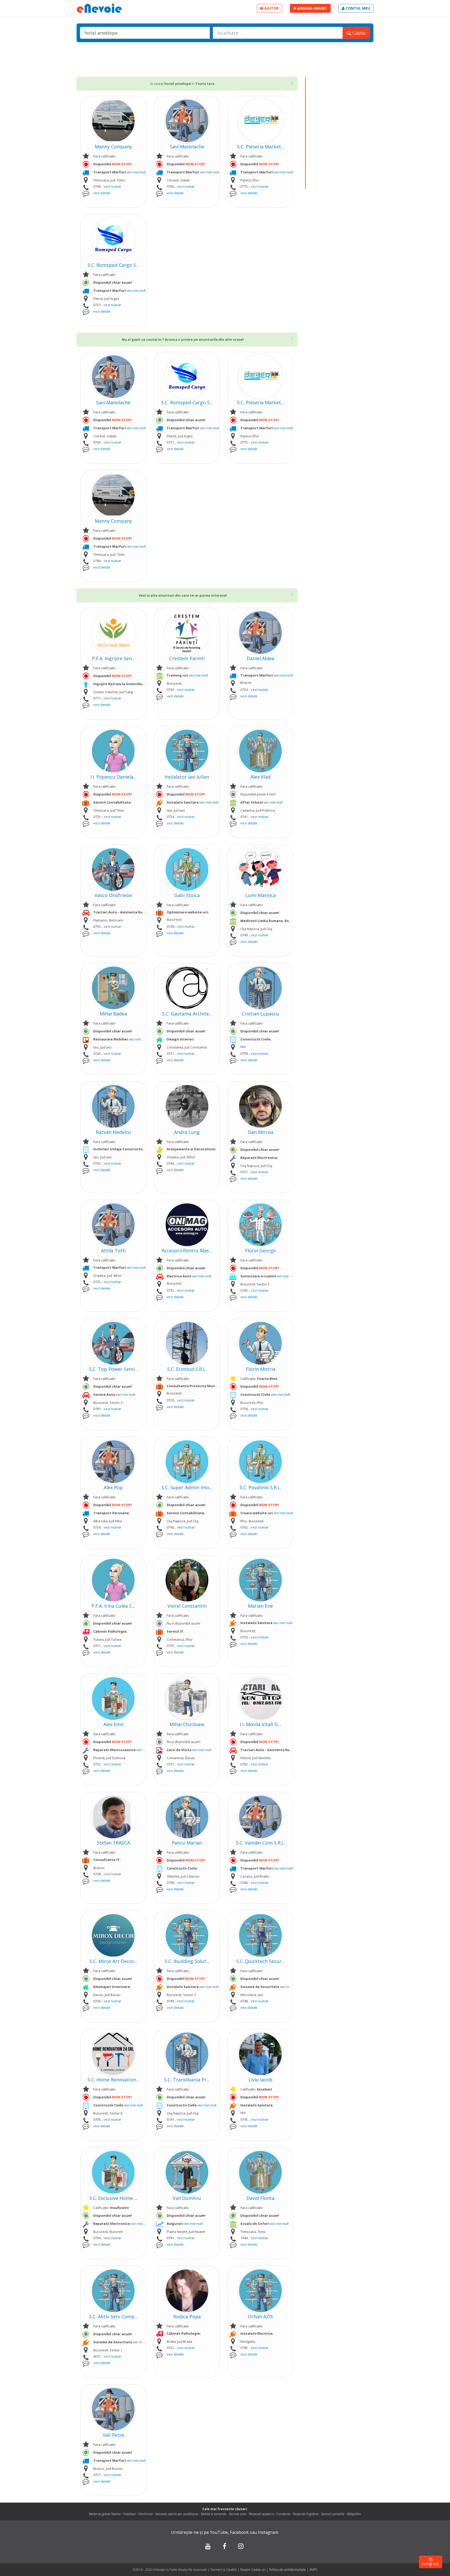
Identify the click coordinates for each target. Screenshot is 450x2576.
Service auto (238, 2514)
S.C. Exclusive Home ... (113, 2198)
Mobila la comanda (214, 2514)
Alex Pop (113, 1487)
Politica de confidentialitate (288, 2570)
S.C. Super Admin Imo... (187, 1487)
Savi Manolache (187, 147)
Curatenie (283, 2514)
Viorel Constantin (187, 1606)
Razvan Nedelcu (113, 1132)
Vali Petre (113, 2435)
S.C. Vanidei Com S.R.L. (261, 1843)
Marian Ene (260, 1606)
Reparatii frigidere (306, 2514)
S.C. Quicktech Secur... (260, 1961)
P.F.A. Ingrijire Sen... (113, 658)
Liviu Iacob (260, 2080)
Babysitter (354, 2514)
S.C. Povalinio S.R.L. (260, 1487)
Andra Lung (187, 1132)
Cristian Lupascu (260, 1014)
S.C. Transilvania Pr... (187, 2080)
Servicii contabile (333, 2514)
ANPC (313, 2570)
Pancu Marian (187, 1843)
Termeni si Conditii (223, 2570)
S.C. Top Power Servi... (113, 1369)
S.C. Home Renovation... (113, 2080)
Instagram (268, 2532)
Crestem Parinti (187, 658)
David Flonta (260, 2198)
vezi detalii (102, 193)
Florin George (260, 1251)
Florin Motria (261, 1369)
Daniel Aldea (260, 658)
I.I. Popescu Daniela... (113, 777)
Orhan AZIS (260, 2316)
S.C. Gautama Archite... (187, 1014)
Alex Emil (113, 1724)
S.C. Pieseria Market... (261, 147)
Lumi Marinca (261, 895)
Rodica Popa (187, 2316)
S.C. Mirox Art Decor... (113, 1961)
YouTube (219, 2532)
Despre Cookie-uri (253, 2570)
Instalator (130, 2514)
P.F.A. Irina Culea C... (113, 1606)
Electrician (146, 2514)
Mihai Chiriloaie (187, 1724)
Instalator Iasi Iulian (187, 777)
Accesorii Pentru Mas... (187, 1251)
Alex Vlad (261, 777)
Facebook (239, 2532)
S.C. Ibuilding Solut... (187, 1961)
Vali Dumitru (187, 2198)
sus (431, 2564)
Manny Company (113, 147)
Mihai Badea (113, 1014)
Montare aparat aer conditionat (177, 2514)
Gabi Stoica (187, 895)
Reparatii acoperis (261, 2514)
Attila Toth (113, 1251)
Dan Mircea (261, 1132)
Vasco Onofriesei (113, 895)
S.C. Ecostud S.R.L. (187, 1369)
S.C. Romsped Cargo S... (113, 265)
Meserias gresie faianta (105, 2514)
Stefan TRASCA (113, 1843)
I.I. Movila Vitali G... (260, 1724)
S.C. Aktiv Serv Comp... (113, 2316)
